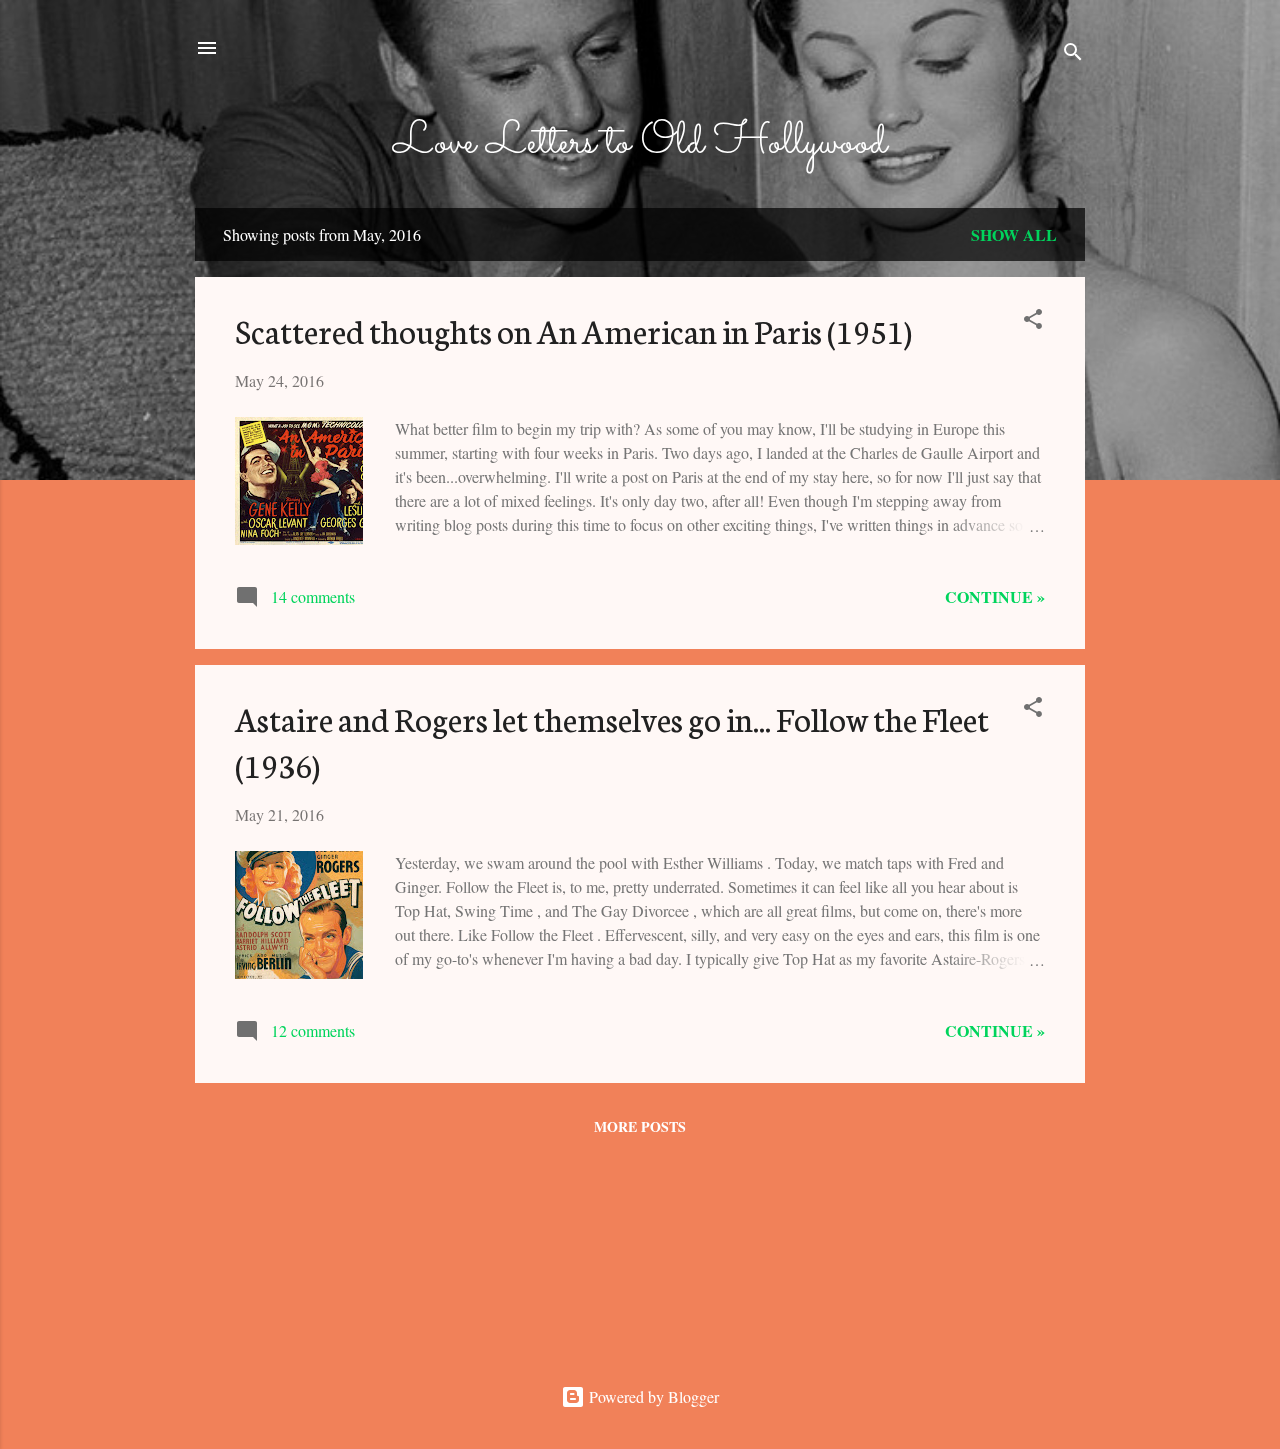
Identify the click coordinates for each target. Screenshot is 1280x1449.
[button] (1033, 322)
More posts (640, 1126)
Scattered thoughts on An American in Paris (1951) (573, 330)
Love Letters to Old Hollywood (640, 143)
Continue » (995, 596)
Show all (1014, 234)
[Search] (1073, 54)
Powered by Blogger (652, 1396)
